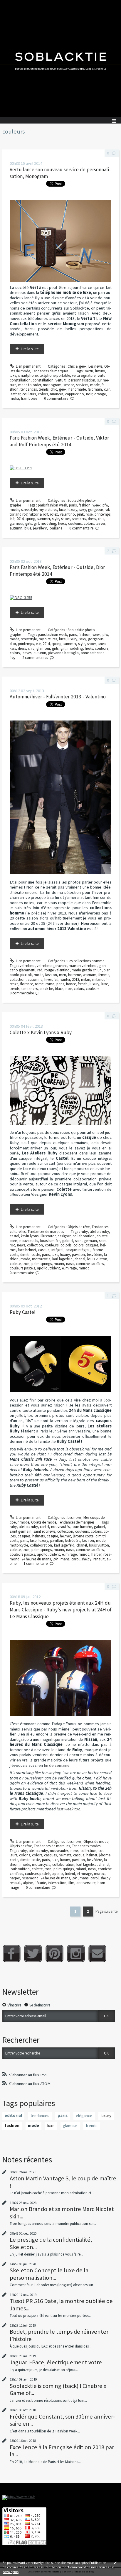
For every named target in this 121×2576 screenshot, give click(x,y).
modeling (48, 523)
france (71, 984)
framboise (29, 398)
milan (86, 979)
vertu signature (84, 375)
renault (99, 1559)
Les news (95, 366)
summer (44, 519)
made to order (30, 385)
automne (35, 979)
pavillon (78, 1255)
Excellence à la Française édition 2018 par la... (62, 2451)
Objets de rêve (79, 1227)
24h (56, 1559)
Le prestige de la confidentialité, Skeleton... (51, 2243)
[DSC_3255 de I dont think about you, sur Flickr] (21, 597)
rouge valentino (57, 970)
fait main (95, 389)
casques (92, 1245)
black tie (46, 989)
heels (62, 523)
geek (63, 389)
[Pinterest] (54, 1954)
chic (54, 389)
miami (59, 1264)
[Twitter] (33, 1954)
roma (50, 984)
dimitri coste (30, 1255)
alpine (28, 1883)
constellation (43, 380)
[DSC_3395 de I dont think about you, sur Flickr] (21, 468)
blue (28, 528)
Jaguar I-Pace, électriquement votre (56, 2362)
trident (55, 1268)
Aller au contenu (15, 4)
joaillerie (56, 528)
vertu (89, 371)
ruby (84, 1232)
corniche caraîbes (90, 1264)
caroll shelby (81, 1559)
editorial (13, 2116)
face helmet (27, 1250)
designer (64, 1236)
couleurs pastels (22, 1268)
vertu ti (61, 380)
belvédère (94, 1255)
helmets (38, 1536)
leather (15, 394)
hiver (48, 979)
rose (89, 514)
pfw (105, 505)
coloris (66, 1245)
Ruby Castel (23, 1312)
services (82, 385)
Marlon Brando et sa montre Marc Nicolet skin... (62, 2213)
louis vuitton (97, 1259)
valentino (67, 514)
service (69, 385)
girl (36, 523)
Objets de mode (44, 1522)
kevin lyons (30, 1236)
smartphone (28, 375)
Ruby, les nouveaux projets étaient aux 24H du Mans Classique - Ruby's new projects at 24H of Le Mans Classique (61, 1610)
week (96, 505)
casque (44, 1250)
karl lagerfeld (62, 1259)
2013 (75, 979)
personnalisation (82, 380)
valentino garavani (52, 966)
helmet (65, 1536)
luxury (100, 371)
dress (92, 519)
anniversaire (86, 1883)
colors (43, 394)
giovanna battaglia (63, 653)
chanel (80, 1259)
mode (95, 385)
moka (14, 398)
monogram (52, 385)
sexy (83, 510)
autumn (16, 528)
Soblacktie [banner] (60, 59)
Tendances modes (86, 1846)
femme (104, 975)
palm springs (42, 1264)
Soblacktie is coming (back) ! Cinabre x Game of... (58, 2389)
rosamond (30, 1878)
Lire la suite (30, 349)
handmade (77, 389)
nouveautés (29, 1241)
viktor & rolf (39, 514)
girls (28, 523)
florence (27, 984)
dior (13, 644)
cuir (107, 389)
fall (56, 979)
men (63, 975)
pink (80, 514)
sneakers (79, 519)
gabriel (68, 1241)
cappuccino (75, 394)
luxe (13, 375)
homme (74, 975)
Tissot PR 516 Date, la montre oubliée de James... (61, 2304)
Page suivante (106, 1911)
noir (89, 394)
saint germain (86, 1241)
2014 (20, 519)
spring (30, 519)
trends (44, 389)
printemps (102, 514)
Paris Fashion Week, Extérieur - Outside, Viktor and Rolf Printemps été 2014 (59, 441)
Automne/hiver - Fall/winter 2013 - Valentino (58, 697)
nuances (57, 394)
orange (100, 394)
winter (65, 979)
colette (15, 1264)
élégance (84, 2116)
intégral (57, 1250)
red (40, 970)
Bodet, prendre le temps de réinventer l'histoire (59, 2335)
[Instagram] (76, 1954)
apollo (42, 1268)
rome (39, 984)
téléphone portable (55, 375)
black (59, 989)
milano (98, 979)
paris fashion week (52, 505)
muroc (84, 1268)
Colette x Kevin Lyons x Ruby (41, 1032)
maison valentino (83, 966)
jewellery (40, 528)
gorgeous (96, 510)
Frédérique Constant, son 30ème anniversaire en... (62, 2420)
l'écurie (40, 1883)
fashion (85, 505)
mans (65, 1559)
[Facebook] (12, 1954)
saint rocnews (44, 1531)
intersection (57, 1883)
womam (90, 975)
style (56, 519)
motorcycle (41, 1259)
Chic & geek (77, 366)
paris (73, 505)
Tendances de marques (50, 371)
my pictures (48, 510)
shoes (66, 519)
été (12, 519)
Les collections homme (86, 961)
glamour (16, 523)
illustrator (48, 1236)
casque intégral (78, 1250)
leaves (101, 523)
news (21, 1245)
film (71, 1883)
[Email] (97, 1954)
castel (14, 1236)
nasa (70, 1264)
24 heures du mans (36, 1559)
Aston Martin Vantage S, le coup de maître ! (63, 2182)
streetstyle (29, 510)
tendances (29, 389)
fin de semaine (57, 1765)
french (83, 984)
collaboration (84, 1236)
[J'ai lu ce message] (115, 2562)
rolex (54, 514)
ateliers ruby (99, 1232)
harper (96, 1554)
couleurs (29, 394)
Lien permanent (28, 366)
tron (26, 1264)
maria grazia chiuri (87, 970)
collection (18, 979)
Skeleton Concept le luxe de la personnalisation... (49, 2274)
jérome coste (83, 1536)
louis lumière (50, 1241)
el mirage (69, 1268)
